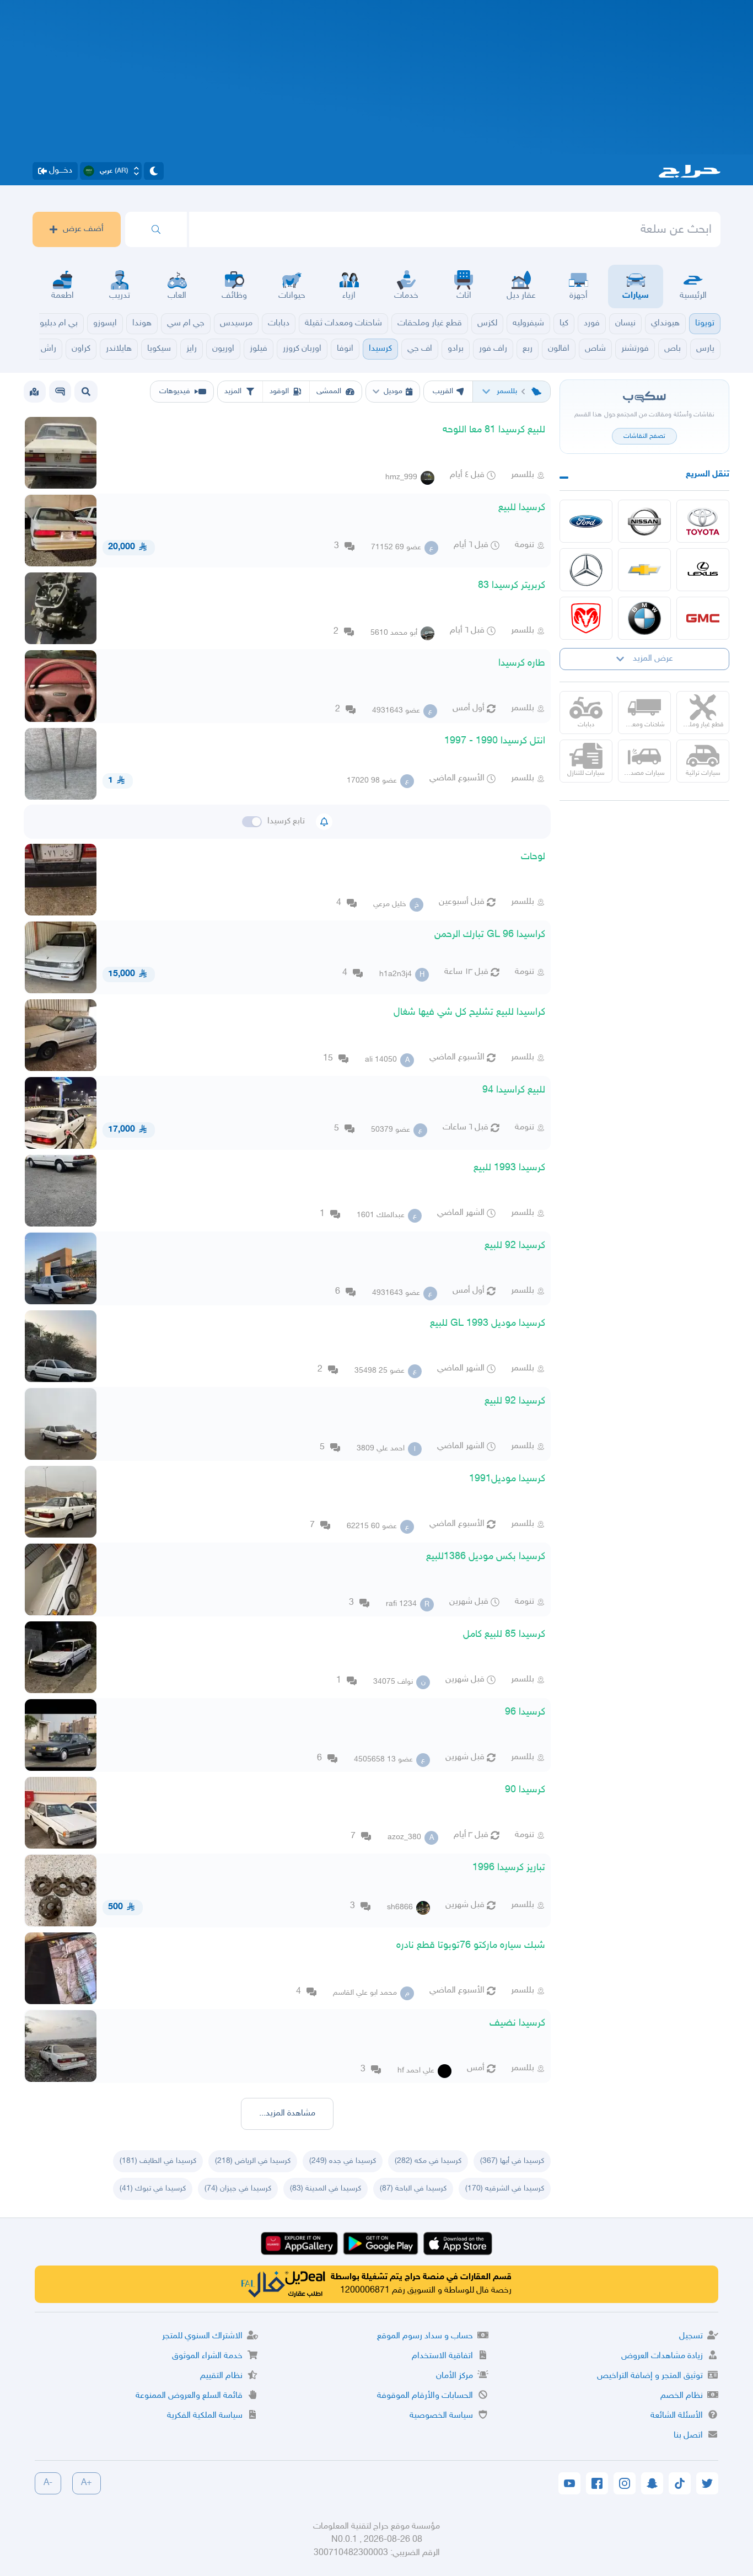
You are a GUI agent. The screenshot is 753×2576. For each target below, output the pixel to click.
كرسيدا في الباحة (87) (413, 2189)
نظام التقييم (221, 2376)
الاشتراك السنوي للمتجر (202, 2336)
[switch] (252, 822)
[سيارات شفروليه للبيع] (644, 570)
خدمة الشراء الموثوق (207, 2356)
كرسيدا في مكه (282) (428, 2161)
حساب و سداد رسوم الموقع (425, 2336)
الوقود (279, 391)
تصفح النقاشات (644, 436)
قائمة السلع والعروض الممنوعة (189, 2396)
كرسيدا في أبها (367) (512, 2161)
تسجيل (691, 2336)
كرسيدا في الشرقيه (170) (505, 2189)
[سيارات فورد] (586, 521)
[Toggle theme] (154, 171)
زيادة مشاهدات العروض (662, 2356)
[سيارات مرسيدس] (586, 570)
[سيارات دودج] (586, 618)
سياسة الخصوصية (441, 2416)
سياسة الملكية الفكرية (205, 2416)
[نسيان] (644, 521)
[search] (156, 229)
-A (48, 2483)
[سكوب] (60, 392)
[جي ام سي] (703, 618)
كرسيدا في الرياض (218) (253, 2161)
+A (87, 2483)
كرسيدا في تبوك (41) (153, 2189)
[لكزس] (703, 570)
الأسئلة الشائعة (677, 2416)
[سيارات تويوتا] (703, 521)
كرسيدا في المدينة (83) (326, 2189)
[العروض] (34, 392)
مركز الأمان (455, 2376)
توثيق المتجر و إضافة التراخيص (650, 2376)
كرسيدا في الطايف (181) (158, 2161)
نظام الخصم (682, 2396)
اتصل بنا (688, 2436)
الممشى (329, 391)
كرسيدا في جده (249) (343, 2161)
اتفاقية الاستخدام (442, 2356)
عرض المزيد (653, 659)
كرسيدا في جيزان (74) (238, 2189)
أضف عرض (83, 229)
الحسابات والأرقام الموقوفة (425, 2396)
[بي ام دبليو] (644, 618)
